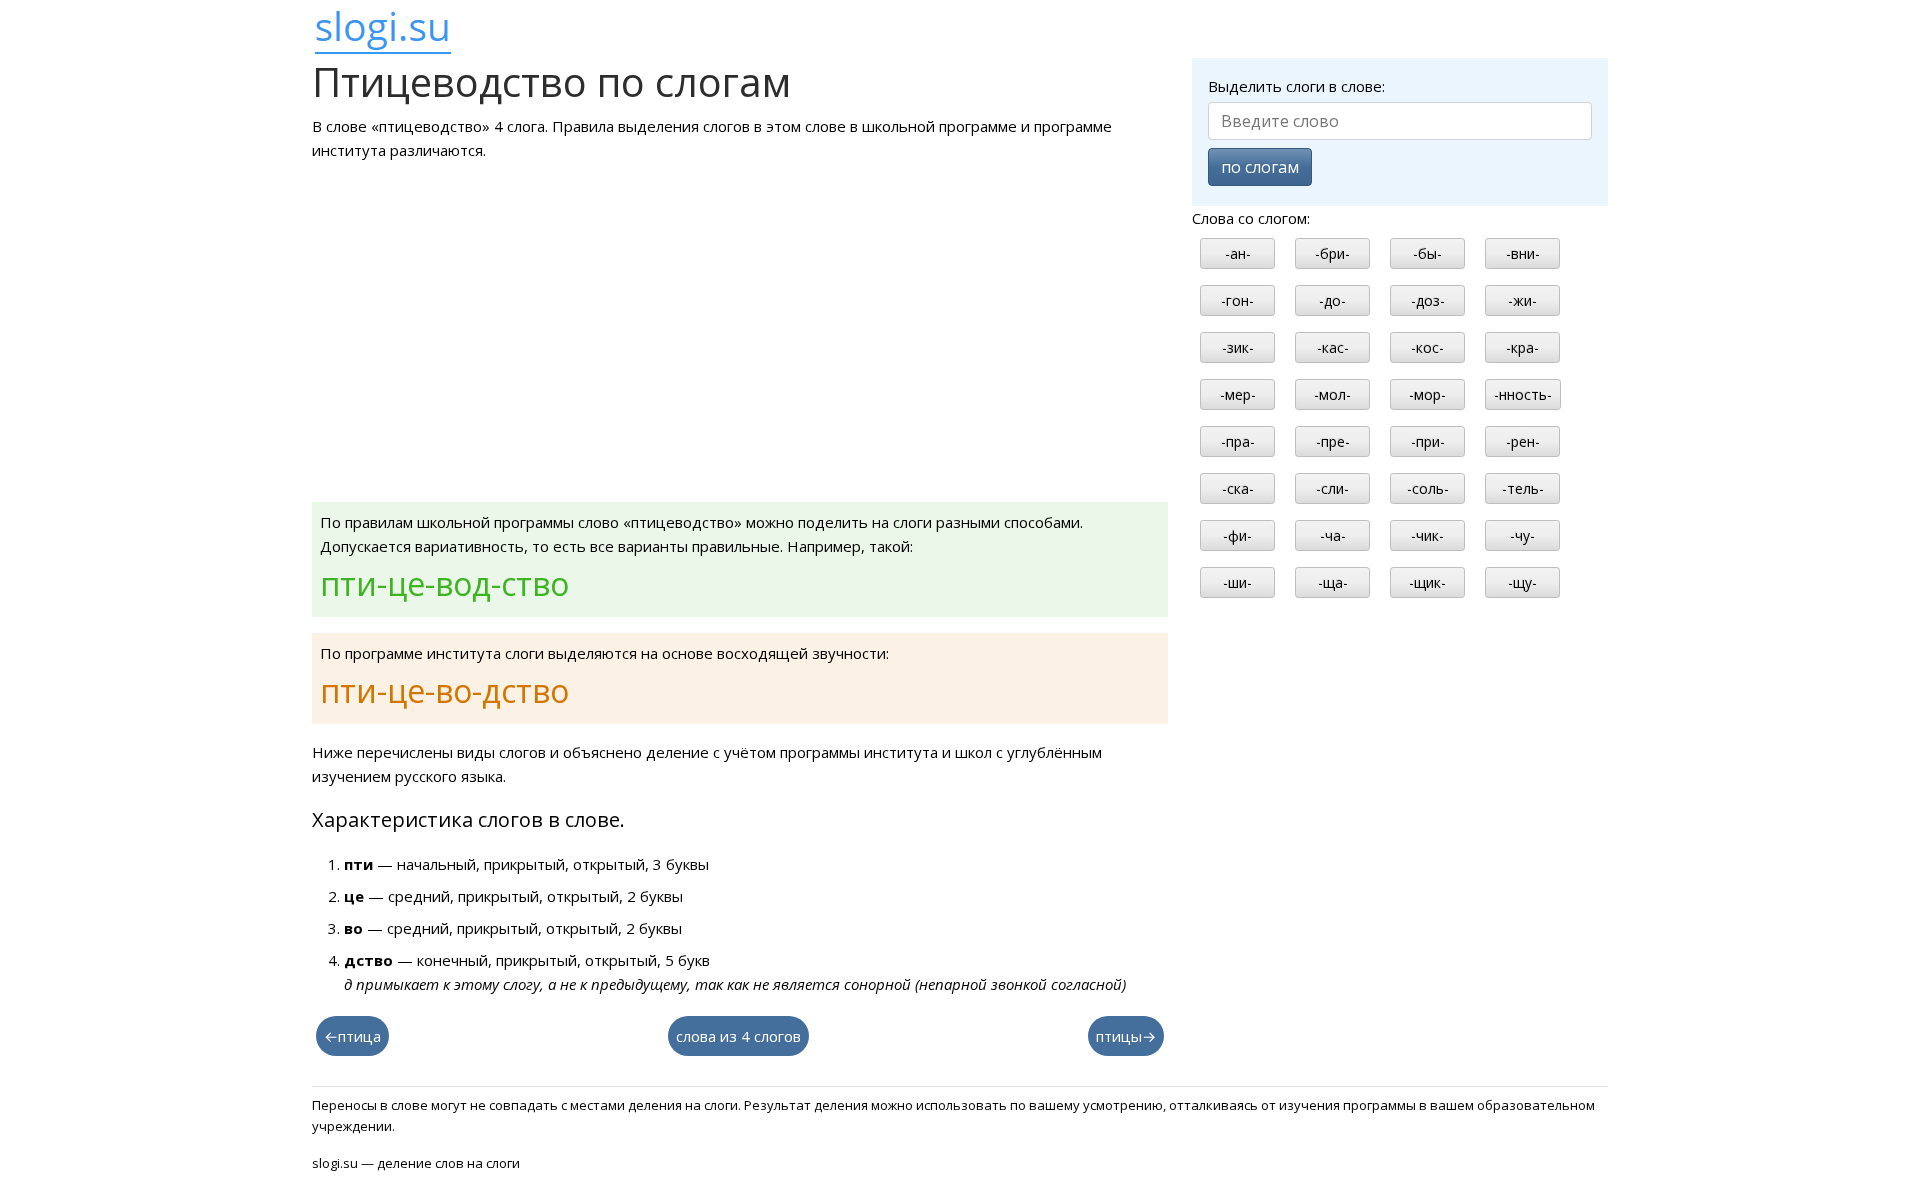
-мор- (1427, 394)
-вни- (1523, 253)
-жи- (1522, 300)
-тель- (1523, 488)
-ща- (1333, 582)
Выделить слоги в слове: (1296, 86)
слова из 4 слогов (738, 1036)
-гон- (1237, 300)
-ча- (1333, 535)
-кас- (1333, 347)
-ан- (1238, 253)
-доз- (1428, 300)
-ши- (1237, 582)
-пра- (1238, 441)
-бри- (1332, 253)
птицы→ (1126, 1036)
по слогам (1260, 167)
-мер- (1238, 394)
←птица (352, 1036)
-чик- (1427, 535)
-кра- (1522, 347)
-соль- (1428, 488)
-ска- (1238, 488)
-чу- (1522, 535)
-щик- (1427, 582)
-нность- (1523, 394)
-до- (1332, 300)
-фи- (1237, 535)
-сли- (1332, 488)
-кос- (1427, 347)
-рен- (1523, 441)
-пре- (1333, 441)
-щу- (1522, 582)
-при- (1428, 441)
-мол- (1332, 394)
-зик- (1238, 347)
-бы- (1427, 253)
